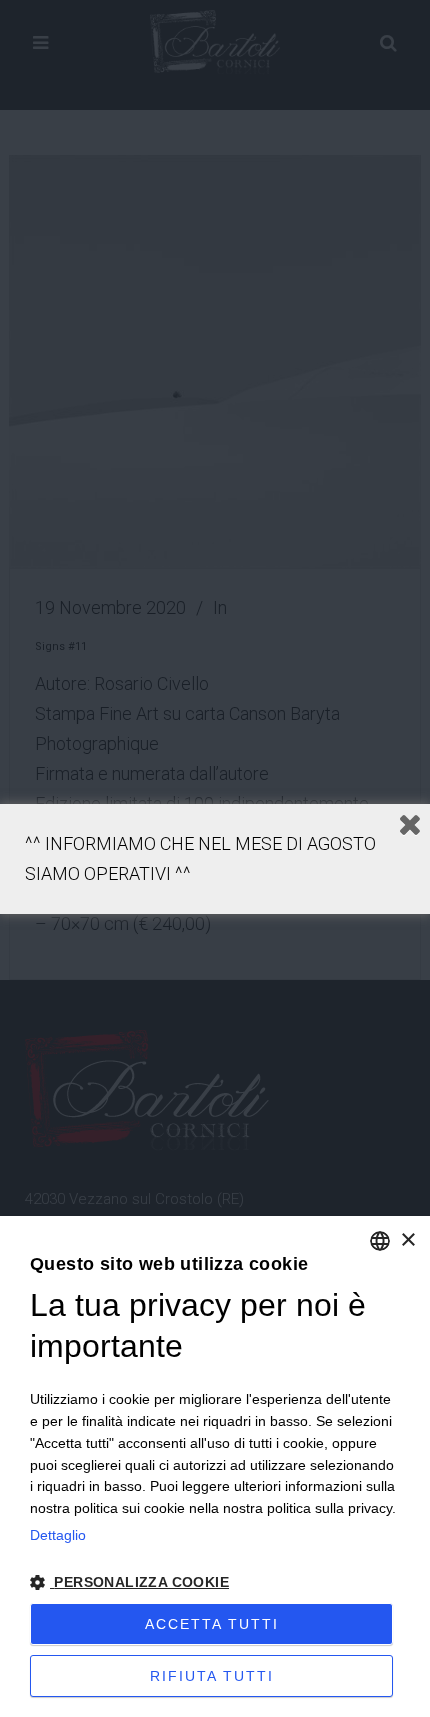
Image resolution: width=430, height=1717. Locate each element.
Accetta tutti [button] (212, 1624)
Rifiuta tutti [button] (212, 1676)
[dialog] (215, 1466)
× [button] (407, 1240)
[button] (215, 1583)
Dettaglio (58, 1535)
